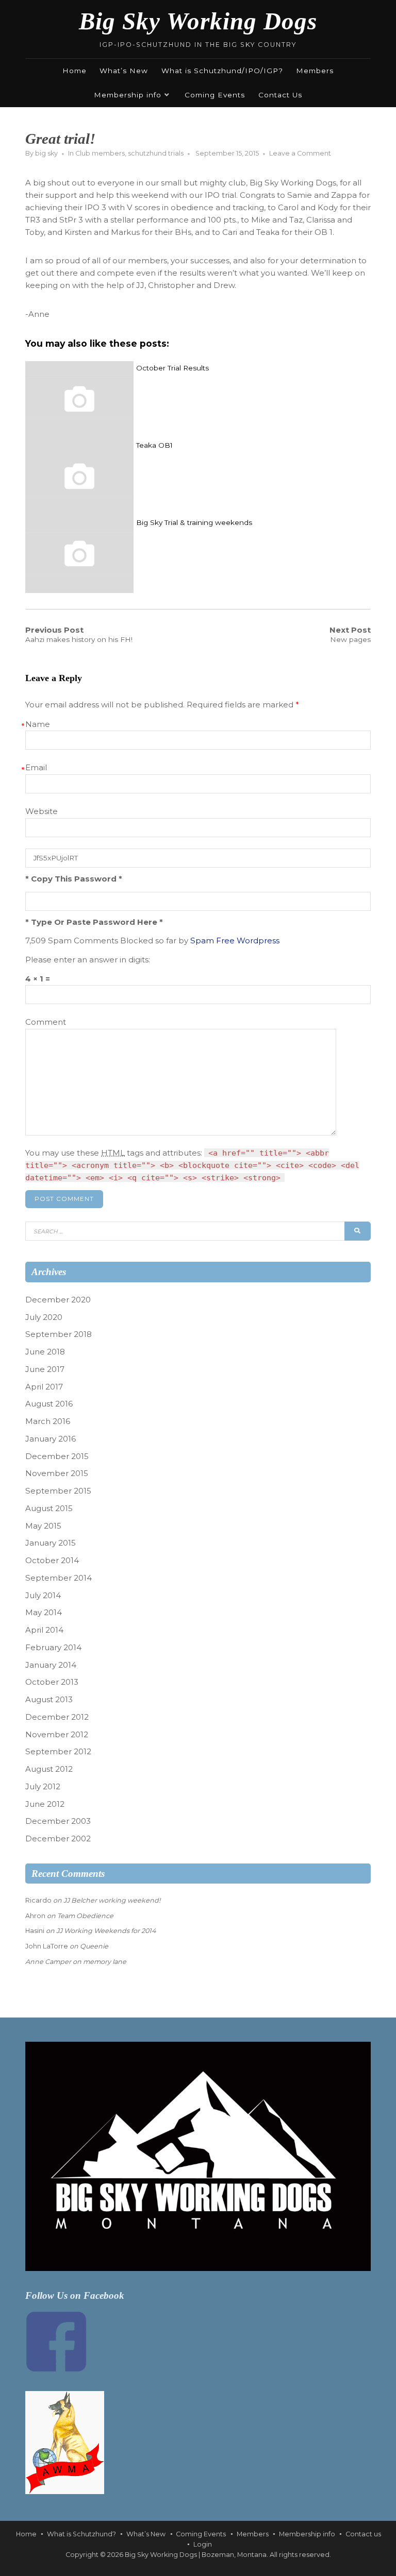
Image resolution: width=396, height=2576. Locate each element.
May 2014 (44, 1612)
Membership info (128, 95)
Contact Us (280, 95)
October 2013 (52, 1682)
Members (315, 71)
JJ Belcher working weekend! (112, 1900)
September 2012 (58, 1751)
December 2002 (58, 1838)
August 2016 (49, 1404)
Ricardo (38, 1900)
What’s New (124, 71)
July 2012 (43, 1786)
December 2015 (57, 1456)
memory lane (105, 1962)
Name (38, 724)
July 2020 (44, 1317)
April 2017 (44, 1387)
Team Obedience (85, 1916)
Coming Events (215, 95)
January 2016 (51, 1439)
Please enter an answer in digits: (88, 960)
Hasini (35, 1931)
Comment (46, 1022)
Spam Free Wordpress (235, 940)
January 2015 (51, 1543)
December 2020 (58, 1300)
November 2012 (57, 1734)
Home (75, 71)
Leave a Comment (300, 153)
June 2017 (45, 1369)
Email (36, 767)
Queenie (94, 1946)
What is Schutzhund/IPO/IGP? (222, 71)
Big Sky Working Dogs (198, 21)
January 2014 (51, 1665)
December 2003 (58, 1821)
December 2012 (57, 1717)
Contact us (363, 2534)
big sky (46, 153)
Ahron (35, 1916)
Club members (100, 153)
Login (203, 2544)
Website (42, 811)
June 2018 (45, 1352)
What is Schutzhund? (81, 2534)
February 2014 (53, 1647)
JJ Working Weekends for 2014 (106, 1931)
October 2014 (52, 1560)
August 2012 (49, 1769)
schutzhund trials (156, 153)
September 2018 (59, 1334)
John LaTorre (47, 1946)
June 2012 (45, 1804)
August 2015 (49, 1508)
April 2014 (44, 1630)
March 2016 (48, 1421)
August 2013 (49, 1699)
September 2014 (59, 1578)
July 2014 (43, 1595)
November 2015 (57, 1473)
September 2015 (58, 1491)
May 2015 (43, 1526)
